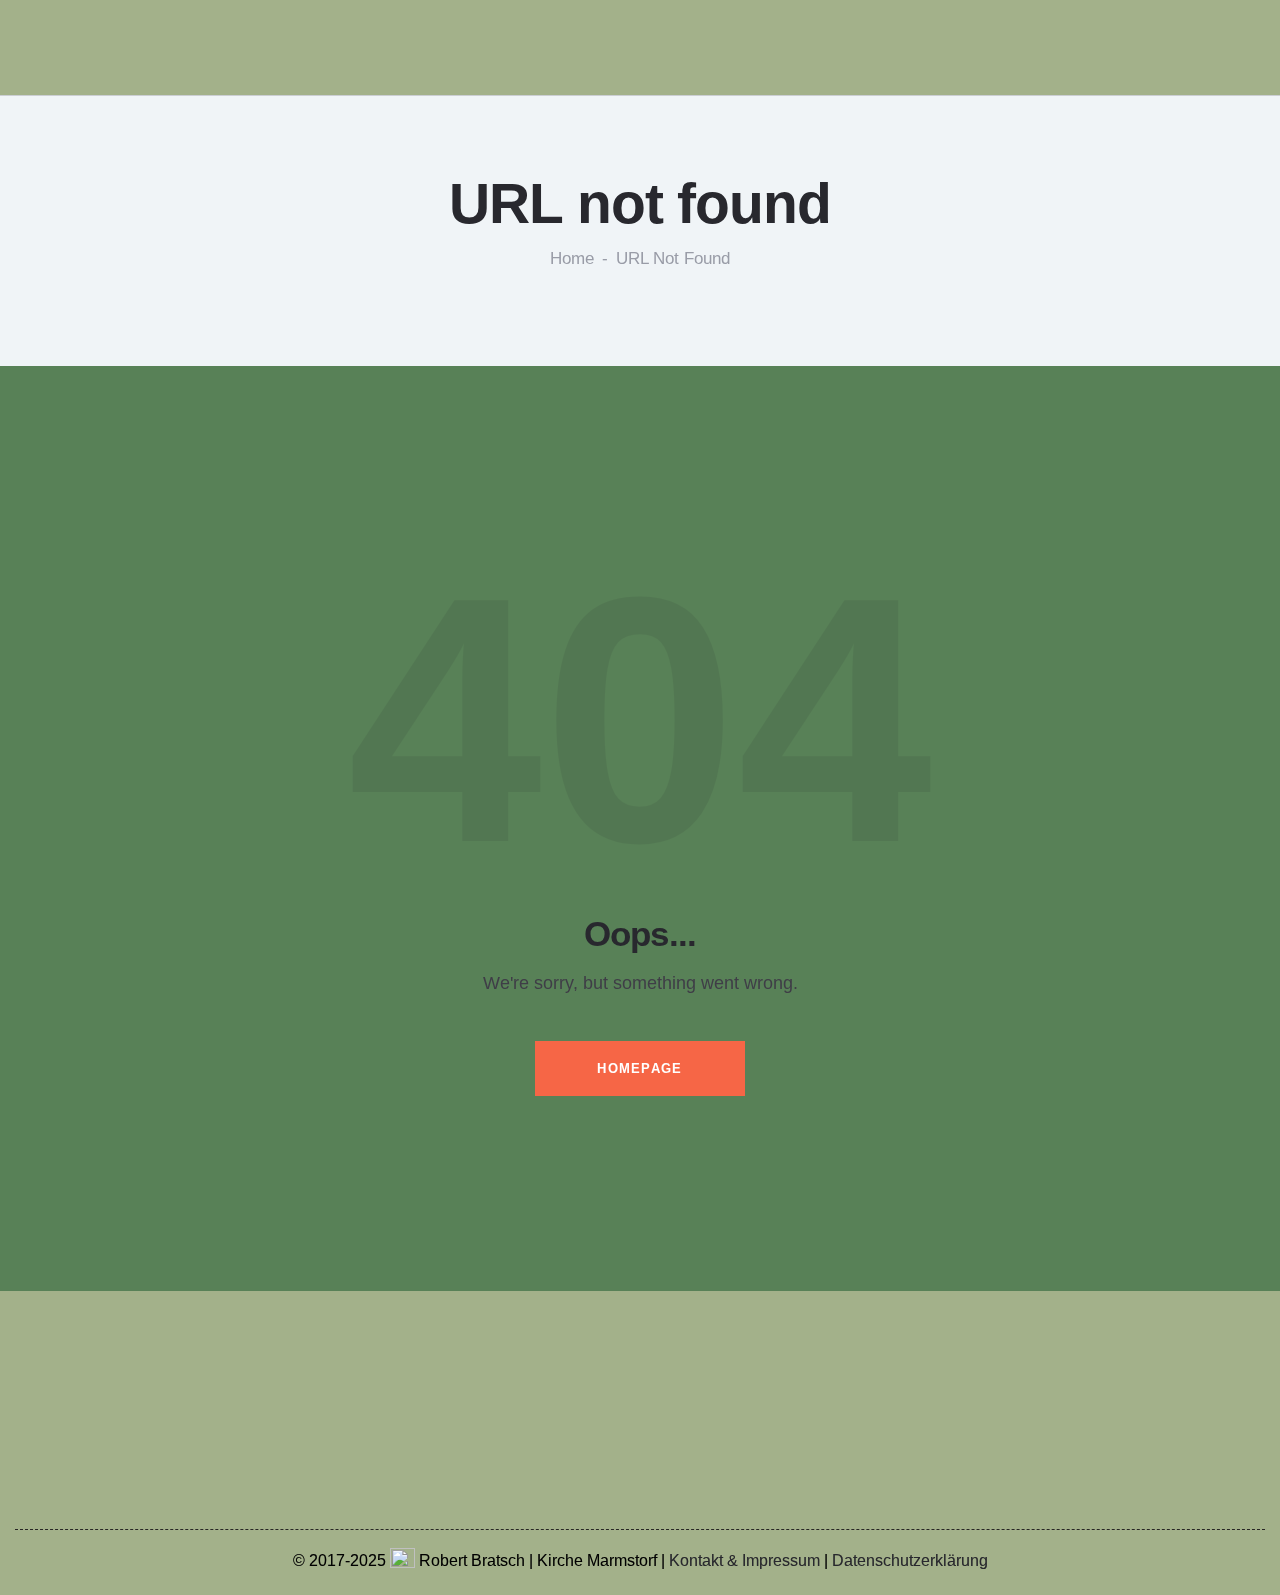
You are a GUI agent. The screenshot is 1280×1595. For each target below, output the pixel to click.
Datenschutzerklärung (910, 1560)
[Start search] (1265, 51)
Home (572, 259)
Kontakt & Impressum (744, 1560)
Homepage (639, 1068)
